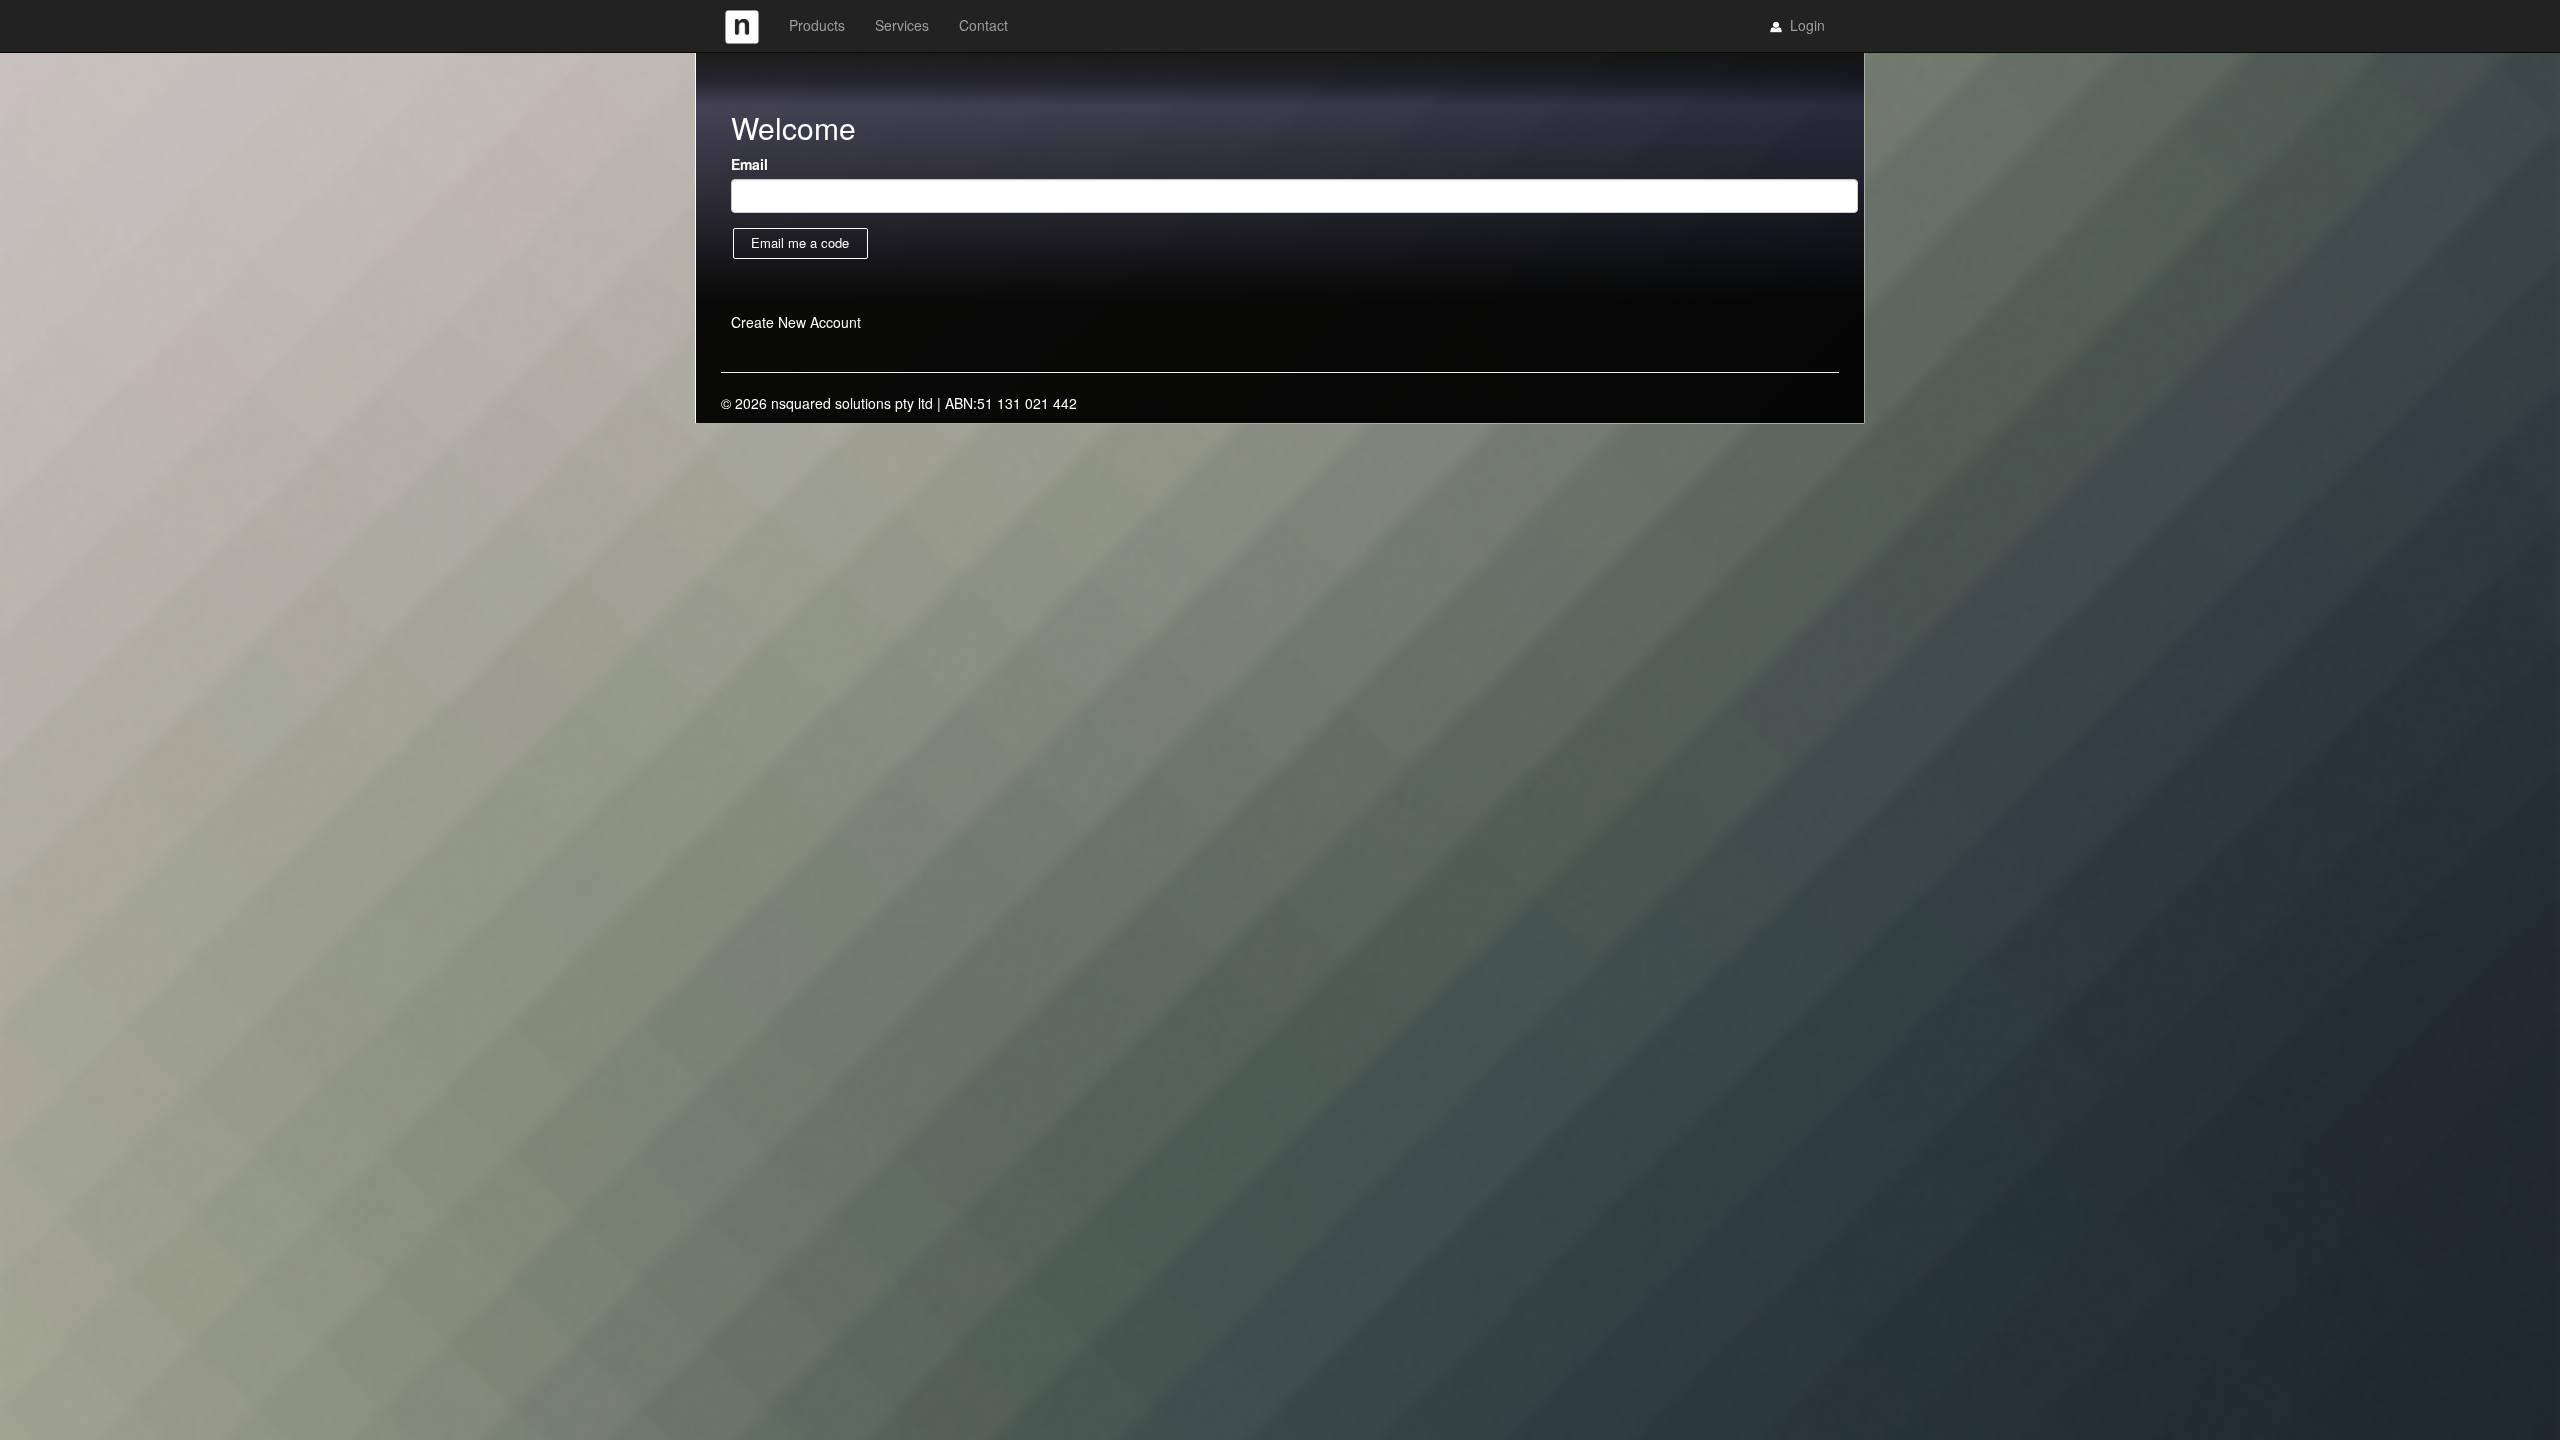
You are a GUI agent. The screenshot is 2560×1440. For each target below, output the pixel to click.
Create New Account (796, 322)
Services (902, 25)
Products (817, 25)
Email (749, 164)
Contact (983, 25)
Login (1805, 25)
